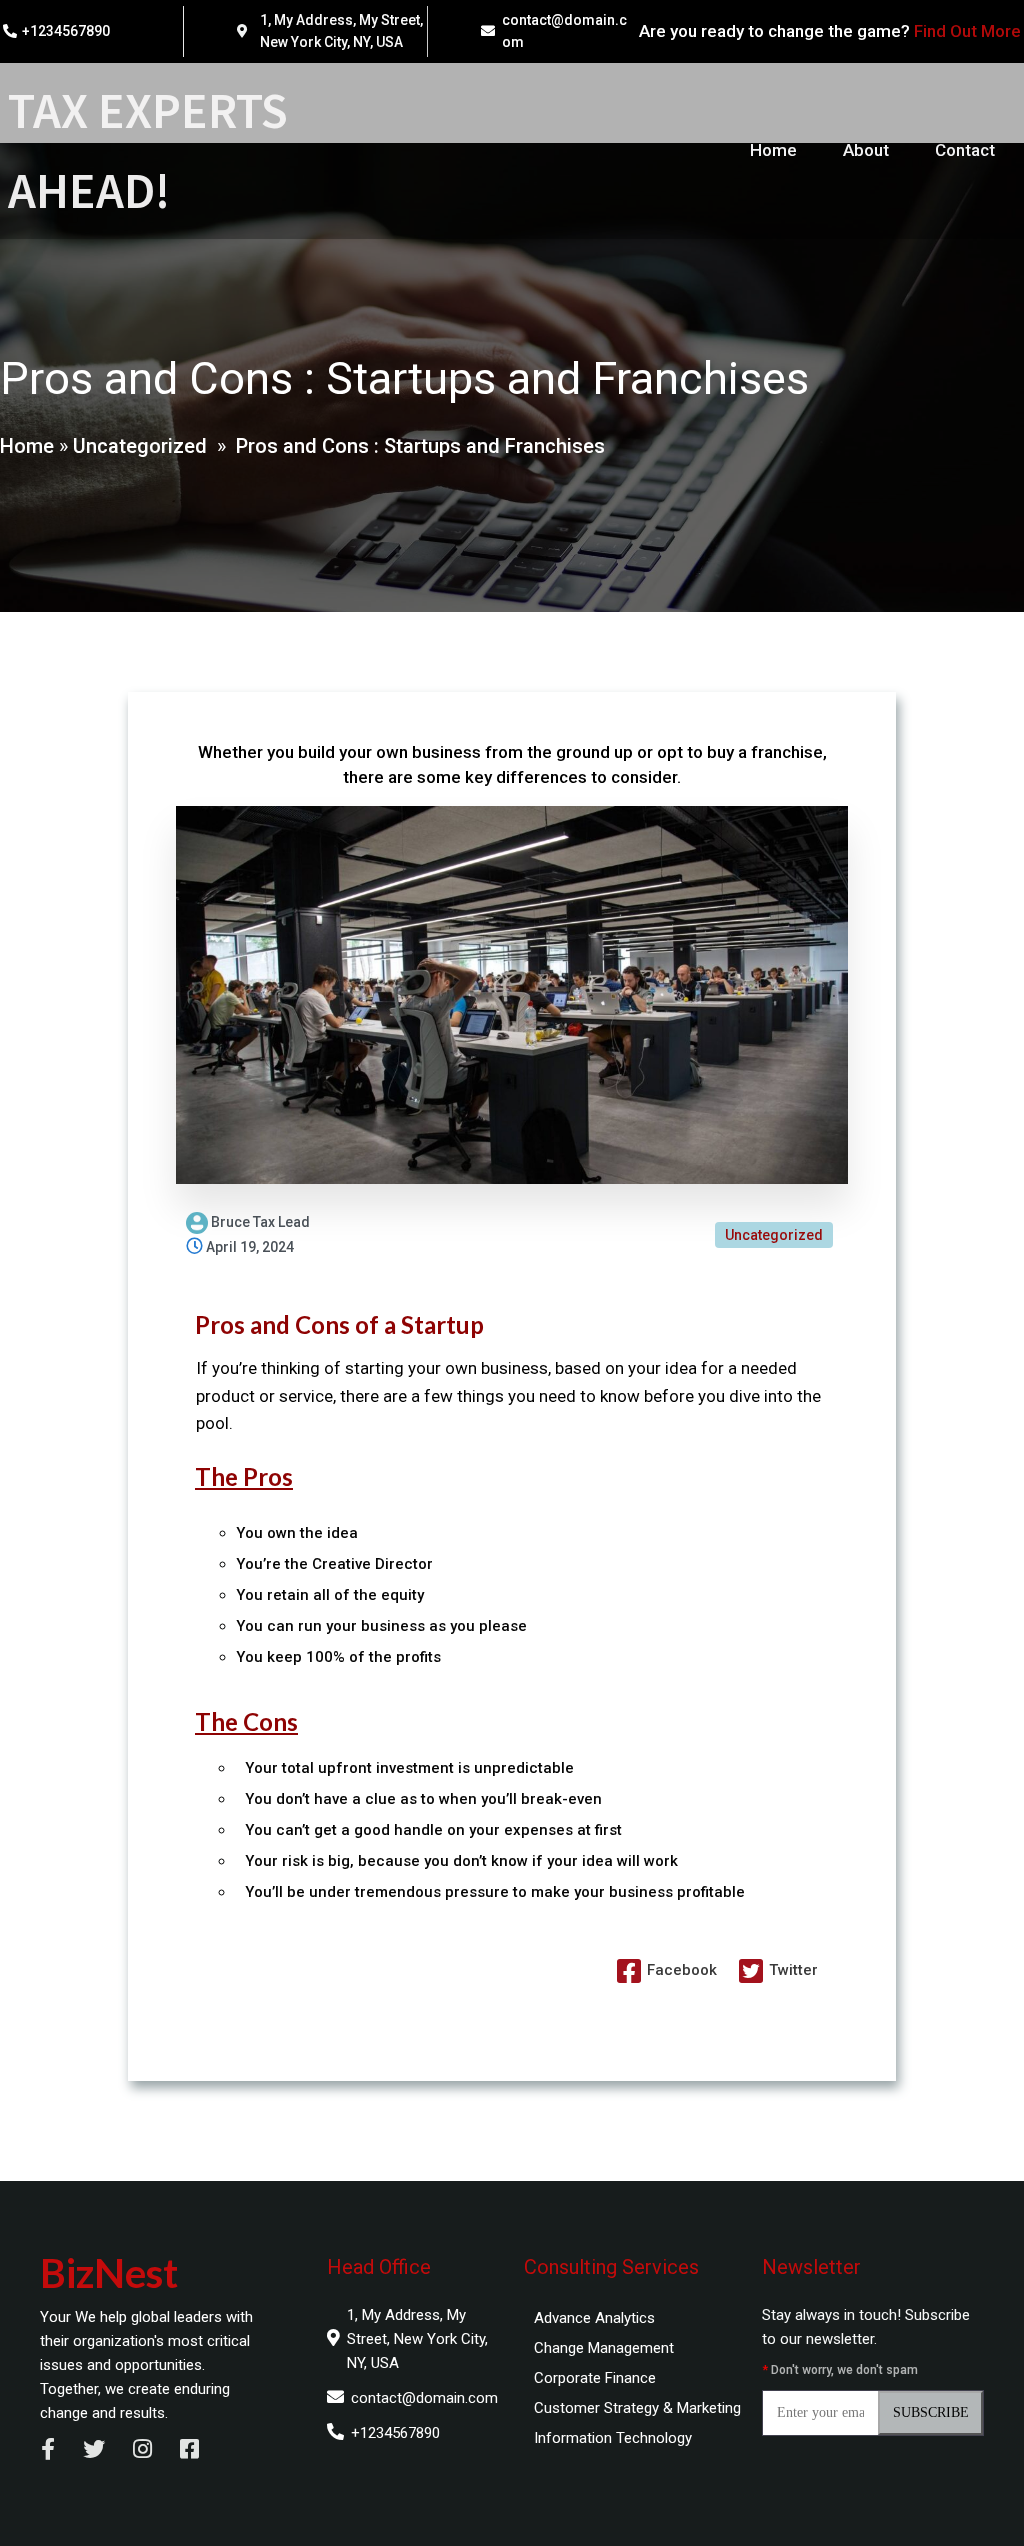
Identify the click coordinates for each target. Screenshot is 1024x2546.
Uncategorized (140, 446)
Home (27, 446)
